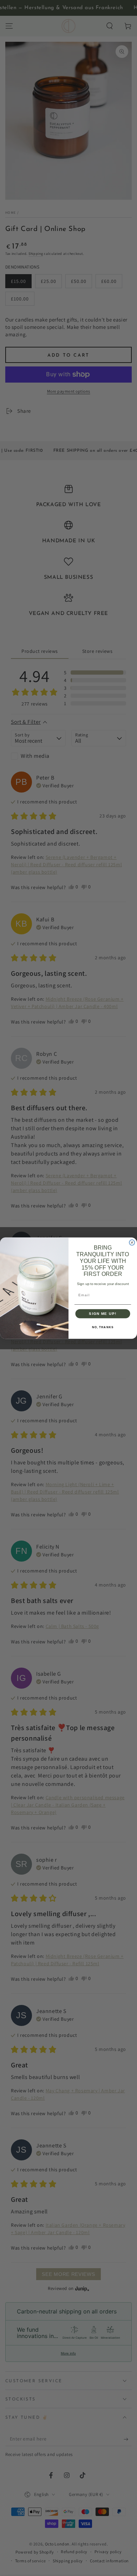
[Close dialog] (132, 1243)
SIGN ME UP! (103, 1313)
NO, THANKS (103, 1327)
